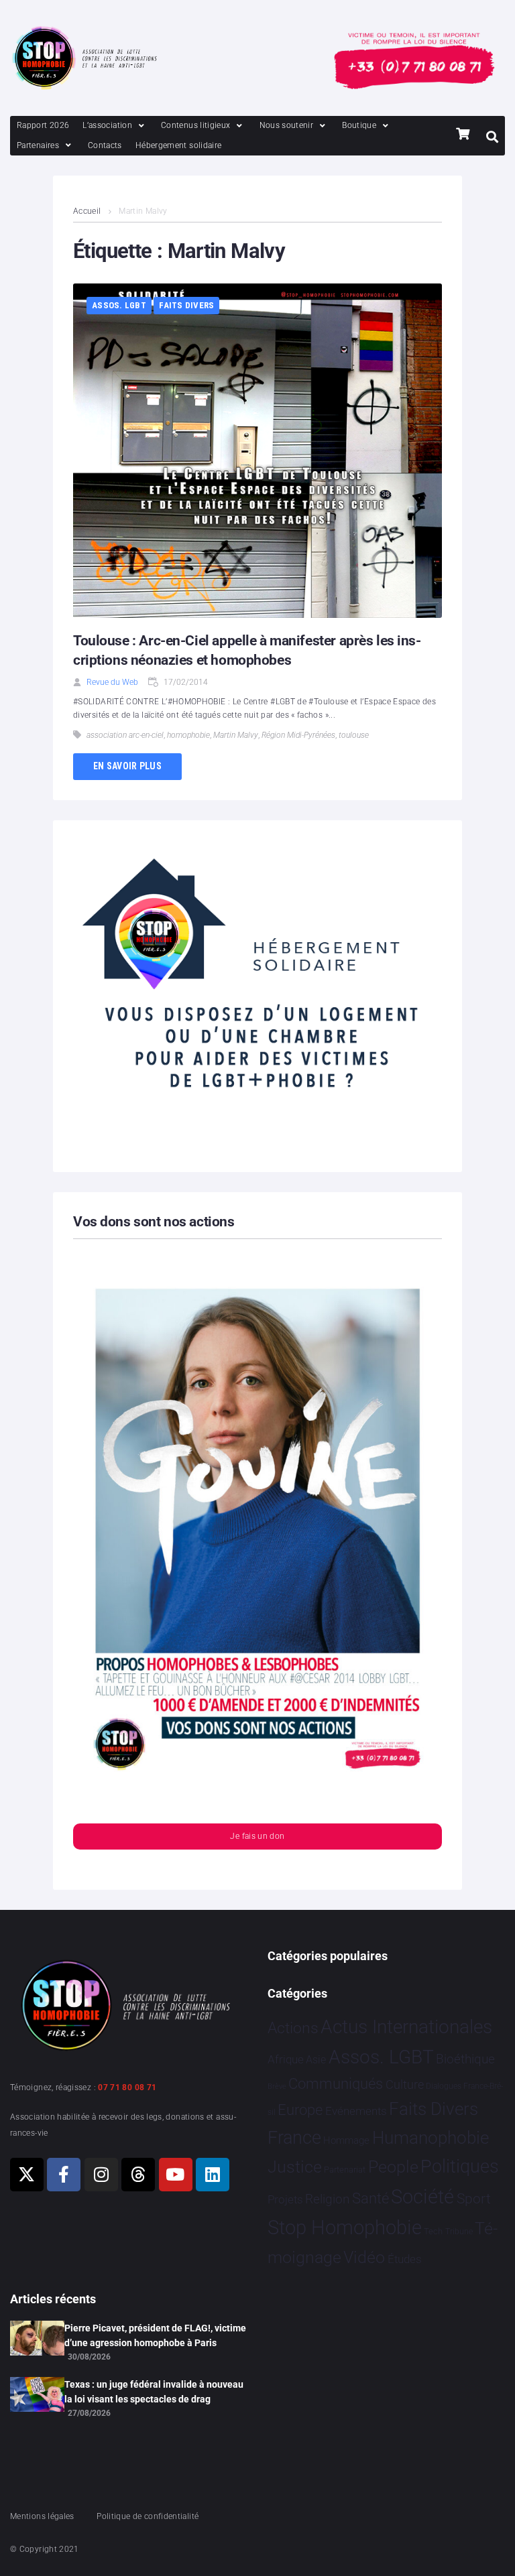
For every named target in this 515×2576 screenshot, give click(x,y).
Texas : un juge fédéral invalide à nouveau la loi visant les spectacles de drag (154, 2392)
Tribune (459, 2232)
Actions (293, 2028)
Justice (295, 2167)
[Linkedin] (213, 2175)
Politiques (460, 2167)
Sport (474, 2199)
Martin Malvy (236, 735)
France (294, 2138)
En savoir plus (127, 766)
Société (422, 2197)
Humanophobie (431, 2138)
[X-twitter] (27, 2175)
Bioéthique (465, 2059)
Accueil (87, 211)
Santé (370, 2198)
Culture (405, 2084)
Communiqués (336, 2084)
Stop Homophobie (345, 2228)
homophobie (188, 735)
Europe (300, 2110)
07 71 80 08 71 (127, 2087)
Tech (433, 2231)
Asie (316, 2060)
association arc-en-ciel (125, 735)
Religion (327, 2199)
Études (405, 2259)
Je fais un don (257, 1836)
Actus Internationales (406, 2027)
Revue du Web (112, 682)
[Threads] (138, 2175)
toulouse (354, 735)
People (393, 2167)
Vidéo (364, 2257)
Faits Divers (186, 305)
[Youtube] (176, 2175)
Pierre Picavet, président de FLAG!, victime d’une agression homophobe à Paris (155, 2335)
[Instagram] (101, 2175)
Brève (277, 2086)
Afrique (286, 2059)
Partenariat (345, 2170)
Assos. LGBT (119, 305)
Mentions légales (42, 2516)
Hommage (346, 2140)
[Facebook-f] (64, 2175)
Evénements (356, 2111)
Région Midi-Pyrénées (298, 735)
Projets (285, 2200)
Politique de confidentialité (148, 2516)
